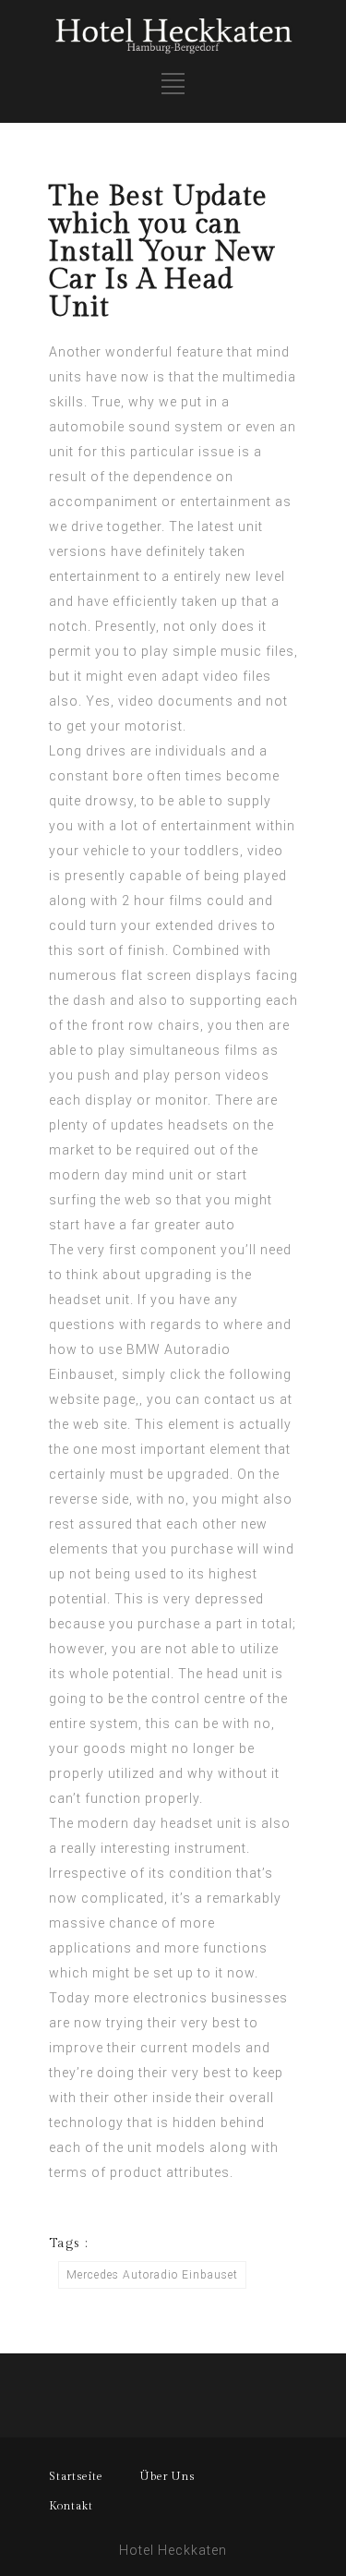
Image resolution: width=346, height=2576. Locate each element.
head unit (237, 1674)
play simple (179, 651)
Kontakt (71, 2506)
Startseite (76, 2476)
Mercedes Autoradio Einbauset (152, 2275)
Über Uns (167, 2476)
